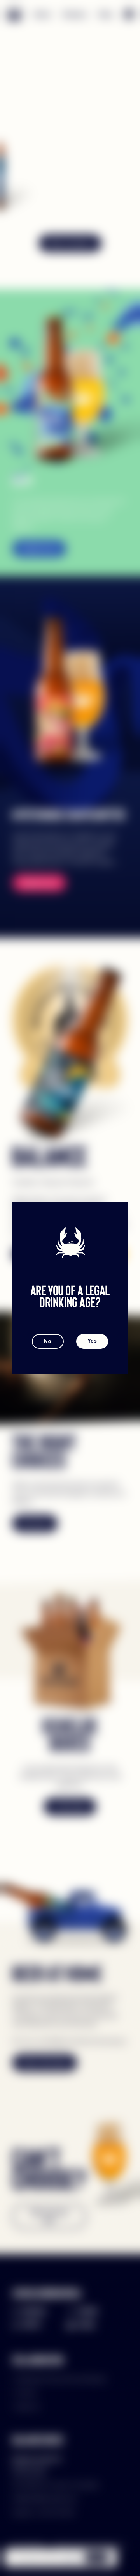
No (48, 1341)
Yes (92, 1341)
